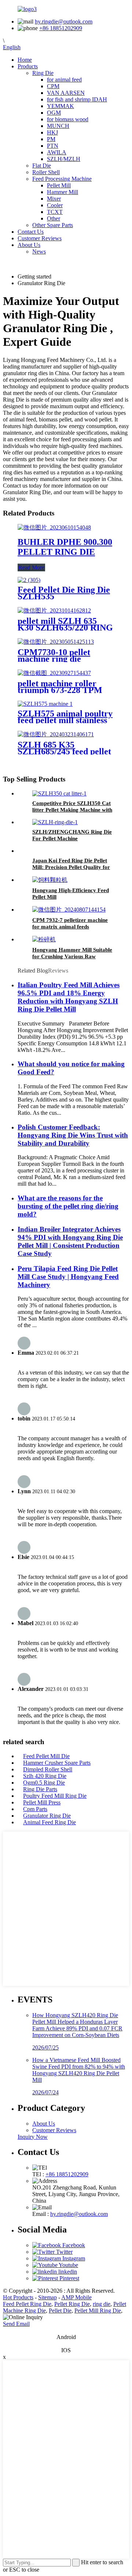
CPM (53, 86)
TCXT (55, 212)
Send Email (16, 2324)
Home (25, 60)
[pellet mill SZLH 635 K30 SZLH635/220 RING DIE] (54, 610)
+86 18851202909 (61, 28)
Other (54, 218)
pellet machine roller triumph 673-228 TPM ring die (60, 690)
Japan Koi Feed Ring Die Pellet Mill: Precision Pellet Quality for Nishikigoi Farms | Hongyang (71, 867)
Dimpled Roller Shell (48, 1769)
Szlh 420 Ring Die (45, 1776)
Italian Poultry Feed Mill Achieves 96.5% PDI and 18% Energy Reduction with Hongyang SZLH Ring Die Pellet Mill (69, 997)
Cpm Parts (35, 1809)
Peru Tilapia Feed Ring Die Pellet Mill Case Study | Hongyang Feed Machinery (68, 1277)
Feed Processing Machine (62, 179)
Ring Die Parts (40, 1789)
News (39, 252)
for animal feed (64, 80)
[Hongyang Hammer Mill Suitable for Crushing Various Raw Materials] (44, 939)
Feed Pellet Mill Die (46, 1756)
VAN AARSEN (66, 93)
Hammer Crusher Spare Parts (57, 1763)
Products (28, 66)
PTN (53, 146)
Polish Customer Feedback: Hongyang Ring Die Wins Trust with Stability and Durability (73, 1135)
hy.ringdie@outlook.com (64, 21)
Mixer (54, 199)
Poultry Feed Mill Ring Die (55, 1796)
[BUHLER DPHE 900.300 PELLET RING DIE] (54, 527)
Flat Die (42, 166)
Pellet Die (60, 2311)
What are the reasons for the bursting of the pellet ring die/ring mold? (68, 1206)
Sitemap (47, 2297)
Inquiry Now (33, 2137)
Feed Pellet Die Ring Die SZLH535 (64, 593)
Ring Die (43, 73)
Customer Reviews (40, 238)
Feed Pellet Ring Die (27, 2304)
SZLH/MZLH (64, 159)
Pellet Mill (59, 185)
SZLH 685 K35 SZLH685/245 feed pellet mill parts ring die (64, 751)
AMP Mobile (76, 2297)
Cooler (55, 205)
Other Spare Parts (53, 225)
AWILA (57, 152)
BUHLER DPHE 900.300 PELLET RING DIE (65, 547)
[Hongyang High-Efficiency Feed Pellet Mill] (50, 880)
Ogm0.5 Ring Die (44, 1783)
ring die (102, 2304)
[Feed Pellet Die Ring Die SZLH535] (29, 580)
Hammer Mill (63, 192)
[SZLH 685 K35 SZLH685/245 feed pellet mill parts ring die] (56, 734)
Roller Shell (46, 172)
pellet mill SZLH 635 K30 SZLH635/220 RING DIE (65, 628)
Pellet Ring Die (72, 2304)
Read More (31, 567)
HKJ (52, 132)
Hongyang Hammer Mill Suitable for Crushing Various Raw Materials (72, 956)
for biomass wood (68, 119)
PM (51, 139)
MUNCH (58, 126)
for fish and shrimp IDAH (77, 99)
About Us (29, 245)
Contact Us (31, 232)
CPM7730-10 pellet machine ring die (54, 655)
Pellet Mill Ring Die (98, 2311)
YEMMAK (60, 106)
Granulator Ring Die (47, 1816)
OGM (54, 113)
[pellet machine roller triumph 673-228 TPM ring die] (54, 673)
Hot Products (18, 2297)
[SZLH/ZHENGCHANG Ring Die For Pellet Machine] (55, 822)
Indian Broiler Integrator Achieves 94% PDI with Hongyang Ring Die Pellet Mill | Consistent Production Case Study (70, 1241)
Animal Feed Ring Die (49, 1822)
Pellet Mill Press (42, 1802)
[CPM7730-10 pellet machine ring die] (56, 642)
